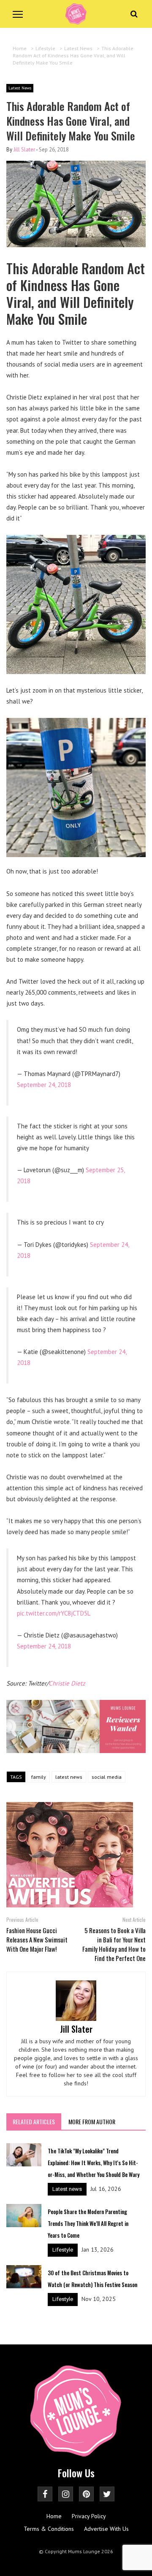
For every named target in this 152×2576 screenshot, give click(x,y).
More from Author (92, 2121)
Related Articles (34, 2121)
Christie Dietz (67, 1683)
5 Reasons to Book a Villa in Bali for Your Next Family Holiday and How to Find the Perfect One (114, 1944)
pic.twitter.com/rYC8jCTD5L (54, 1613)
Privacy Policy (89, 2516)
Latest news (67, 2189)
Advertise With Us (106, 2529)
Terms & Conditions (49, 2529)
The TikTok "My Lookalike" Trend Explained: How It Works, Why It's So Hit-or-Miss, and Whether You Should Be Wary (94, 2163)
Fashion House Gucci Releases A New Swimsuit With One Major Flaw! (37, 1939)
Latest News (20, 88)
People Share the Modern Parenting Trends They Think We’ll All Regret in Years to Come (88, 2223)
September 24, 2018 (44, 1085)
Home (54, 2516)
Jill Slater (24, 150)
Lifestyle (63, 2250)
